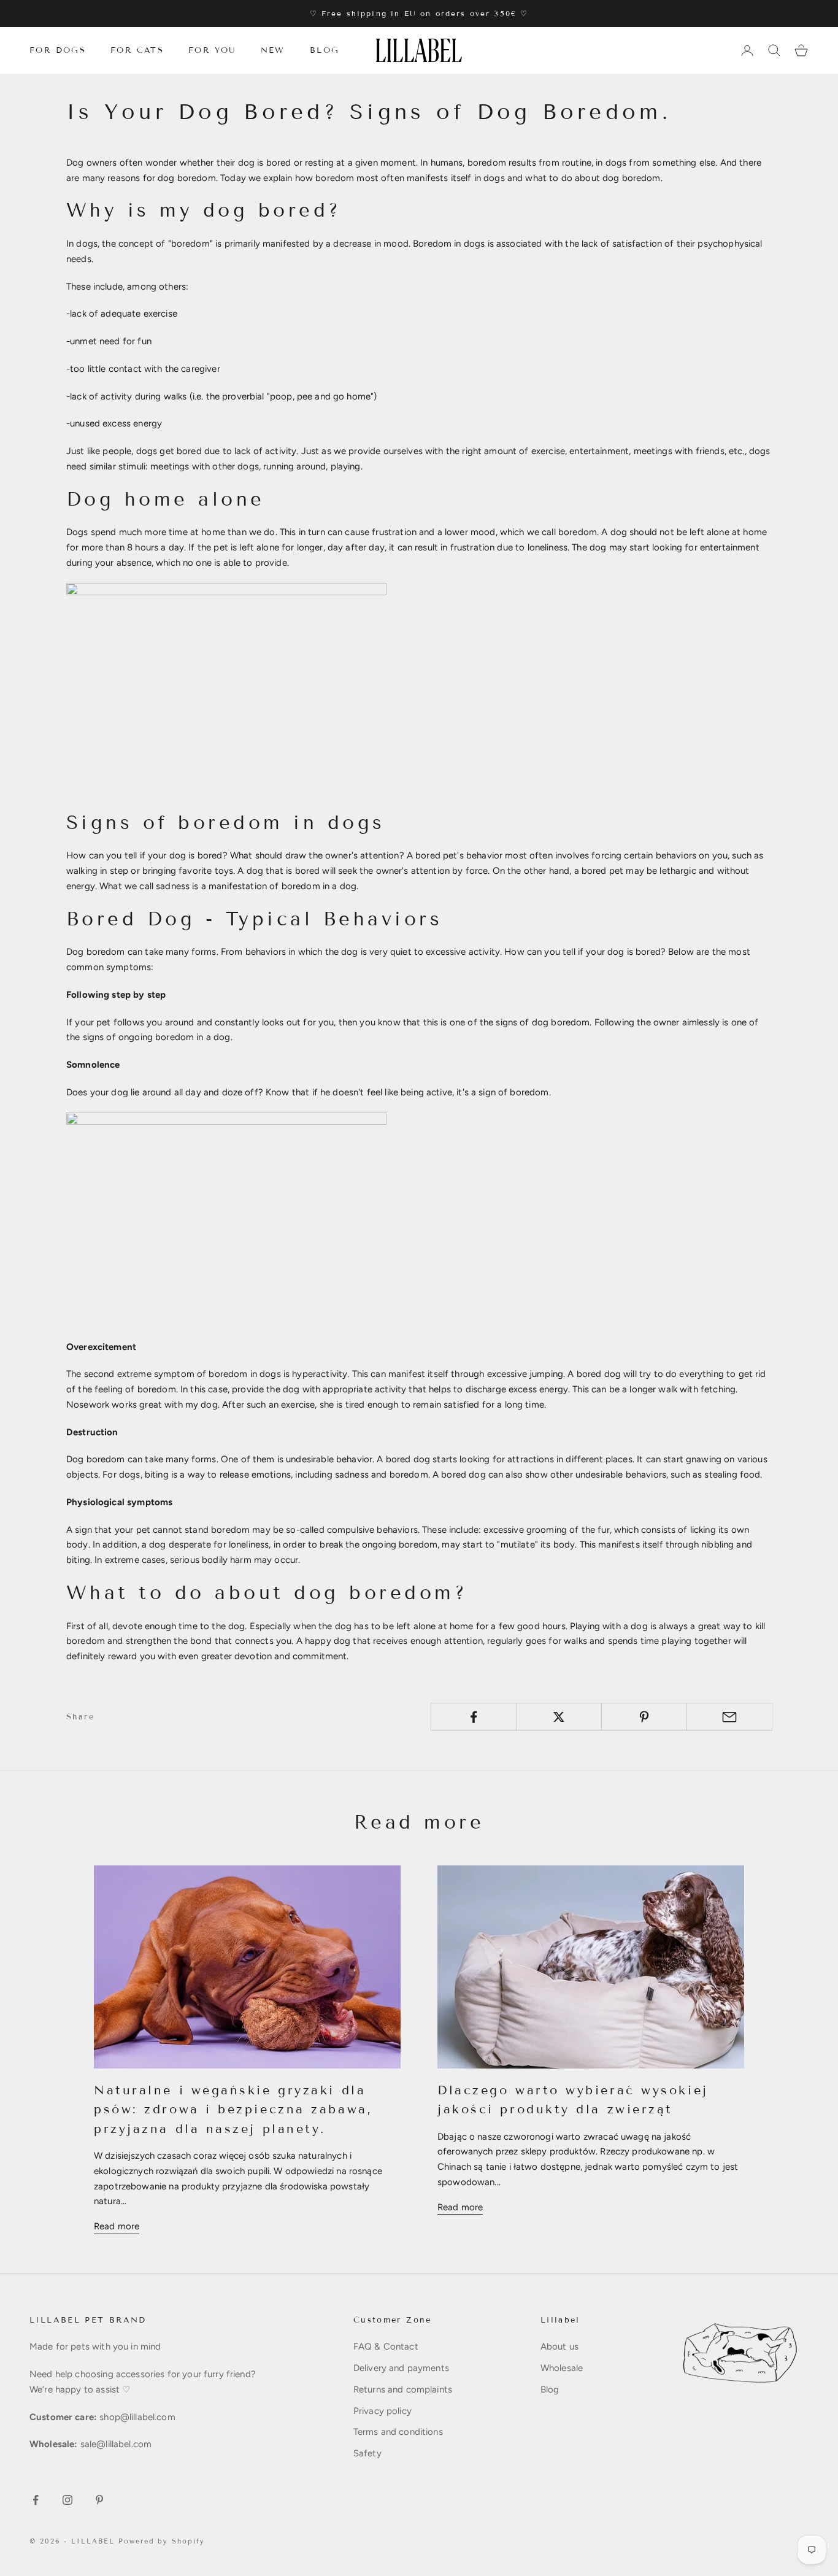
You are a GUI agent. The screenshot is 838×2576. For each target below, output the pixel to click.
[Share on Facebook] (474, 1717)
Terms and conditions (398, 2432)
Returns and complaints (403, 2389)
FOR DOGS (58, 50)
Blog (550, 2389)
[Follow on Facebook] (36, 2500)
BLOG (325, 50)
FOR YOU (212, 50)
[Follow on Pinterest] (99, 2500)
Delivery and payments (401, 2368)
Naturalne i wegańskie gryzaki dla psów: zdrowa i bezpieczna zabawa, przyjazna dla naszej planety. (233, 2109)
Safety (367, 2453)
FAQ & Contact (386, 2347)
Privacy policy (382, 2411)
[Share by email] (729, 1717)
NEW (273, 50)
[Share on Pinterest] (644, 1717)
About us (559, 2347)
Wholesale (562, 2368)
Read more (117, 2226)
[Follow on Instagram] (67, 2500)
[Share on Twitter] (559, 1717)
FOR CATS (137, 50)
